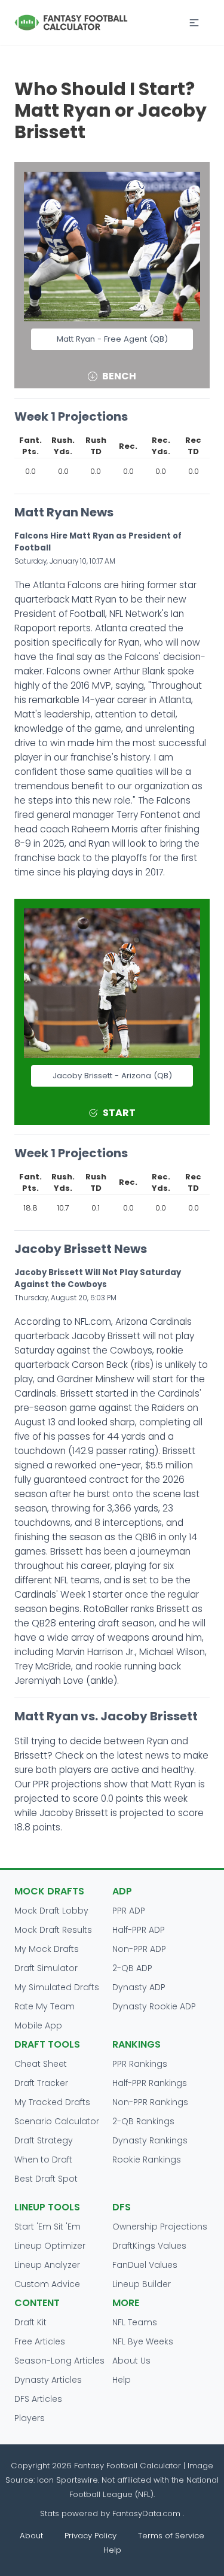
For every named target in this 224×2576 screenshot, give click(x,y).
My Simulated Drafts (57, 1987)
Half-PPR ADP (139, 1930)
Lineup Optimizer (50, 2246)
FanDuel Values (145, 2265)
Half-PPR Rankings (150, 2083)
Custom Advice (47, 2284)
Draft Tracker (41, 2083)
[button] (194, 23)
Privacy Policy (90, 2536)
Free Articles (40, 2341)
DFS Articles (38, 2399)
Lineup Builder (142, 2284)
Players (30, 2418)
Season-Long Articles (59, 2361)
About (31, 2536)
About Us (131, 2361)
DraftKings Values (149, 2246)
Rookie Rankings (147, 2160)
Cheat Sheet (41, 2064)
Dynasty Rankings (150, 2140)
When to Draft (43, 2160)
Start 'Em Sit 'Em (47, 2227)
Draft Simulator (46, 1968)
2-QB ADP (132, 1968)
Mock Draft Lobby (51, 1911)
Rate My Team (45, 2006)
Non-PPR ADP (139, 1949)
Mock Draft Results (53, 1930)
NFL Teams (135, 2322)
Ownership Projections (160, 2227)
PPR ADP (129, 1911)
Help (122, 2380)
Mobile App (38, 2025)
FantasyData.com (148, 2513)
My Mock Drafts (47, 1949)
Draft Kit (30, 2322)
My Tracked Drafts (52, 2102)
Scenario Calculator (57, 2121)
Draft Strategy (44, 2140)
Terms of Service (171, 2536)
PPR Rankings (140, 2064)
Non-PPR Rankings (150, 2102)
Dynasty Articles (48, 2380)
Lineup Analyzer (47, 2265)
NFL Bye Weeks (143, 2341)
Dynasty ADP (139, 1987)
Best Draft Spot (46, 2179)
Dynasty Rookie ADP (154, 2006)
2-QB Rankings (143, 2121)
